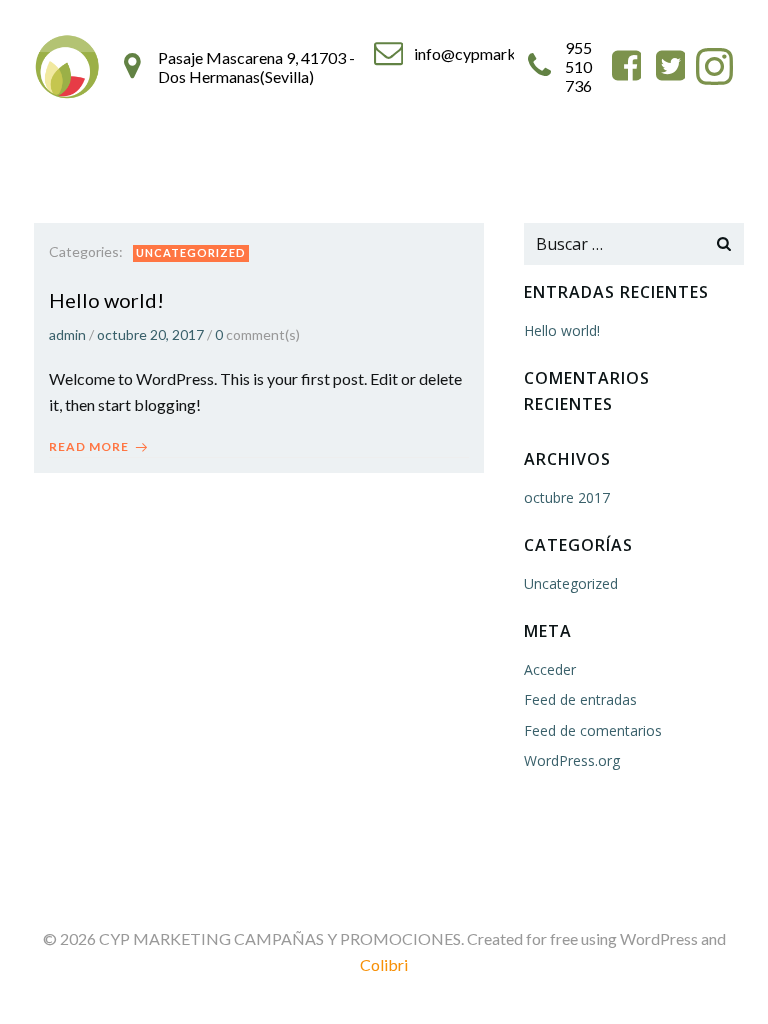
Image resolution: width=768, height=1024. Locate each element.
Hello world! (562, 330)
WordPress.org (572, 760)
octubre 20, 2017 (150, 334)
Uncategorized (191, 252)
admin (67, 334)
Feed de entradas (580, 699)
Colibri (384, 964)
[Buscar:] (614, 244)
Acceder (550, 669)
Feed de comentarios (593, 730)
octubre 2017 (567, 497)
